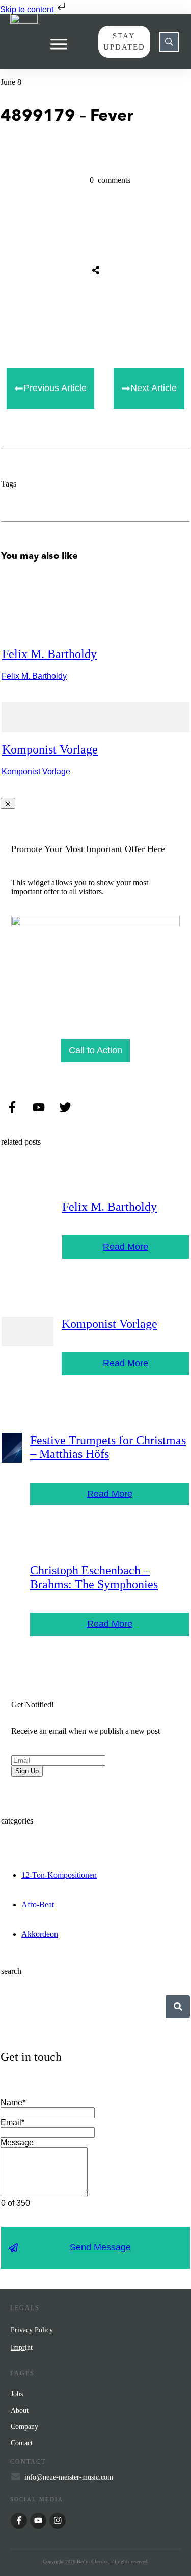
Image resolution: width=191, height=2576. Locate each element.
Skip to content (28, 9)
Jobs (17, 2394)
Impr (18, 2348)
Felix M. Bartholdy (49, 654)
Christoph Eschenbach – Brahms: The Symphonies (94, 1577)
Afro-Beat (38, 1904)
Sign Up (27, 1771)
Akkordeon (40, 1934)
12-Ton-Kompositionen (59, 1875)
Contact (22, 2443)
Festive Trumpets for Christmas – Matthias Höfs (108, 1447)
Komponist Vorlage (50, 749)
